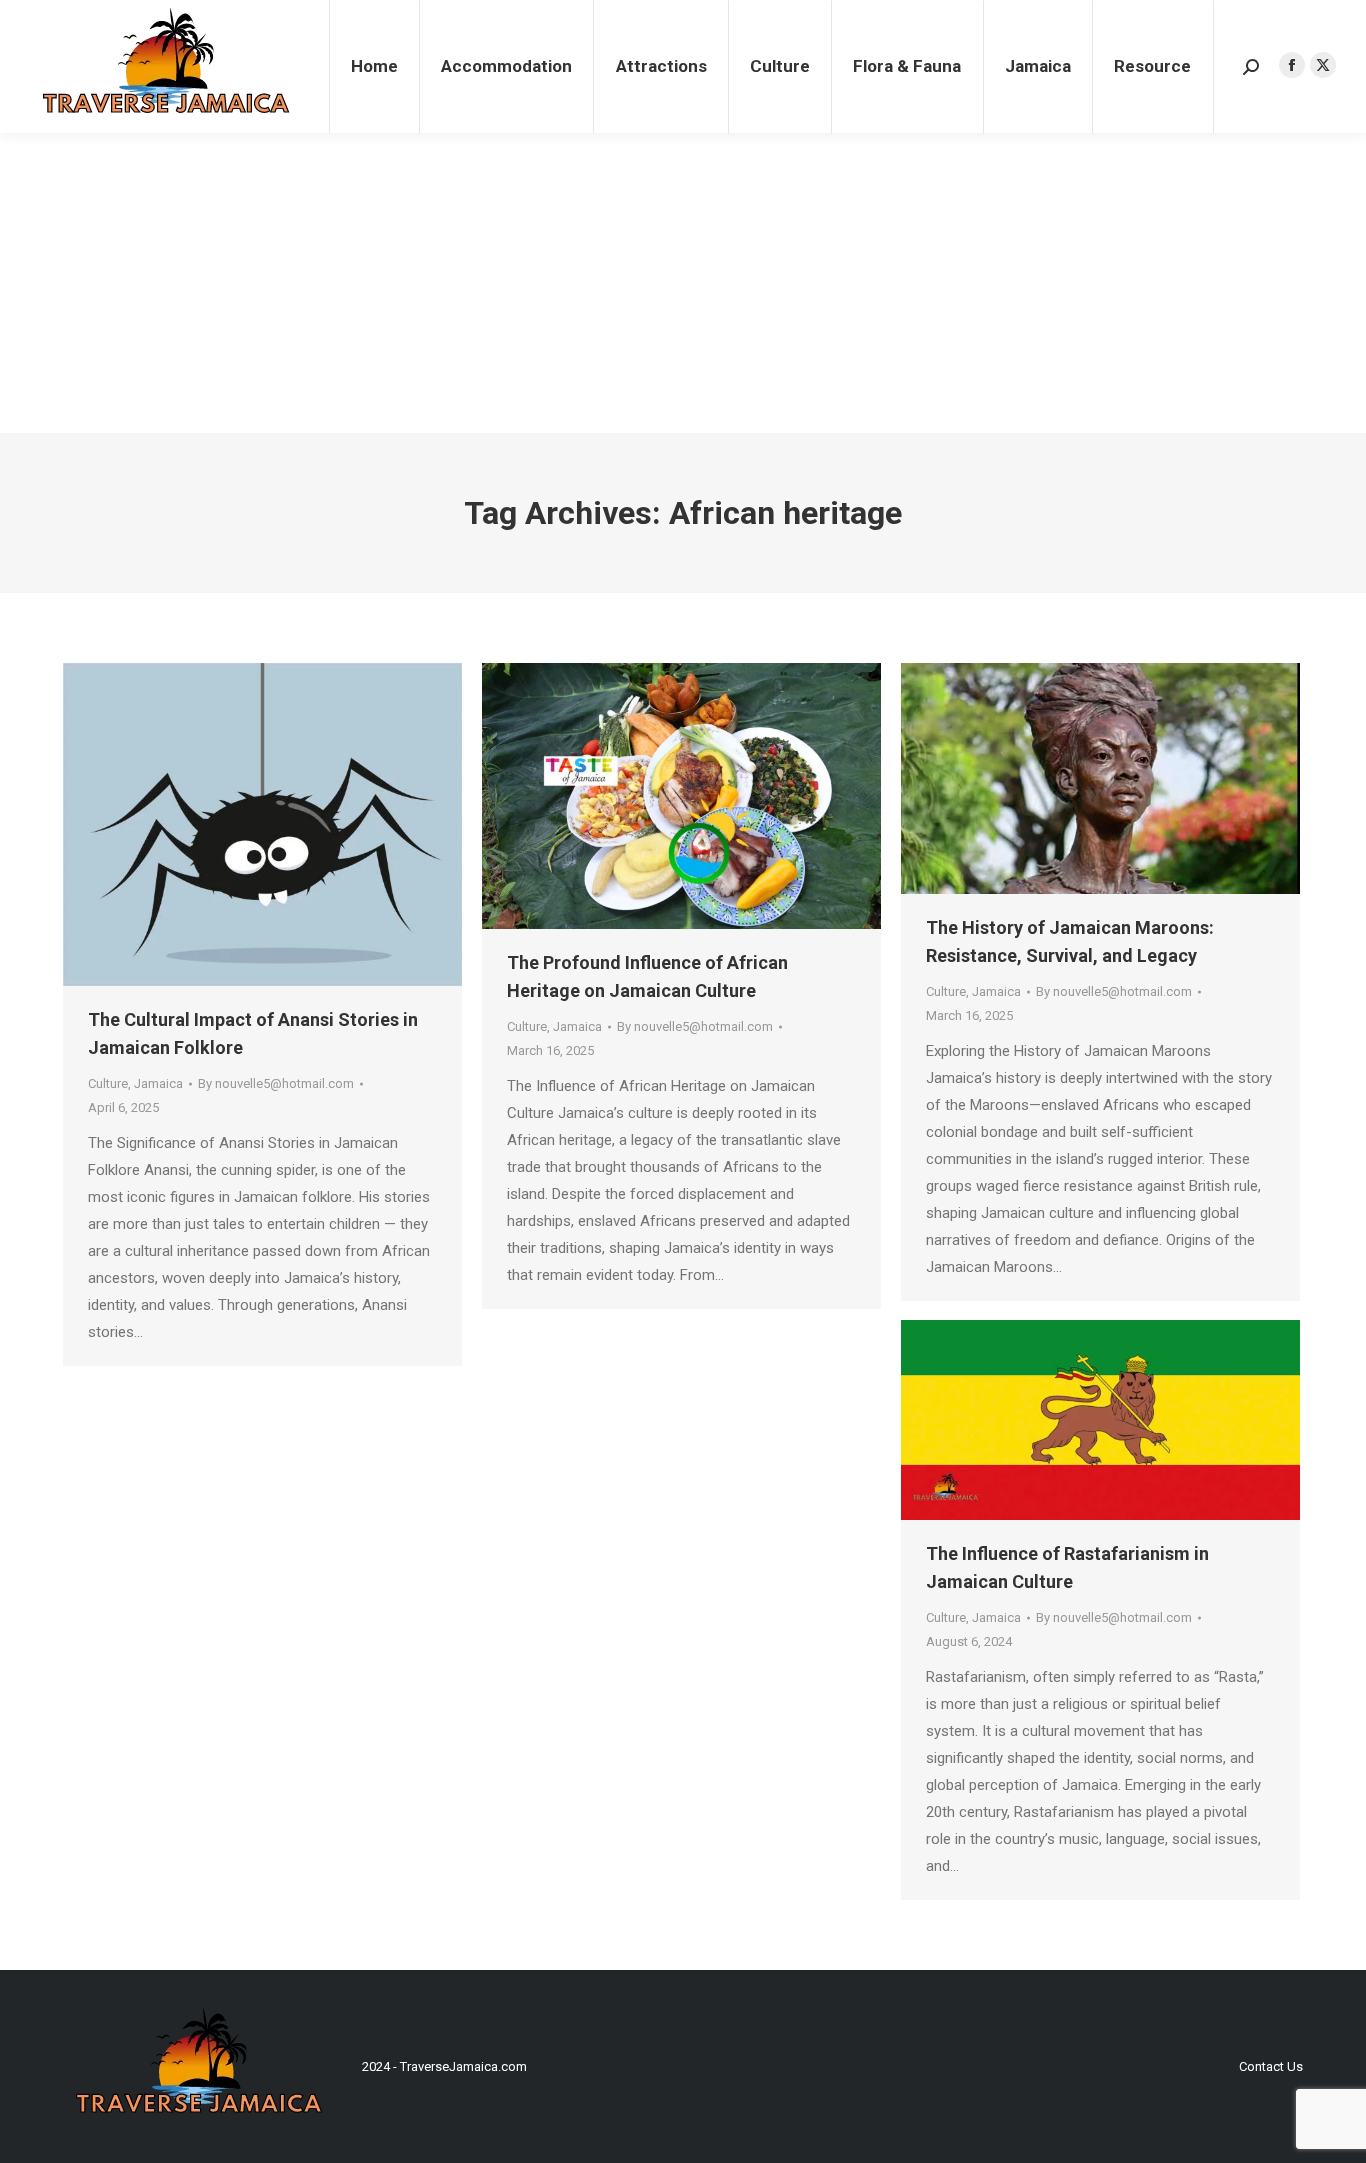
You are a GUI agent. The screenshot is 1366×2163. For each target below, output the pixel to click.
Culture (108, 1083)
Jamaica (158, 1083)
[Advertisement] (683, 283)
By (276, 1083)
